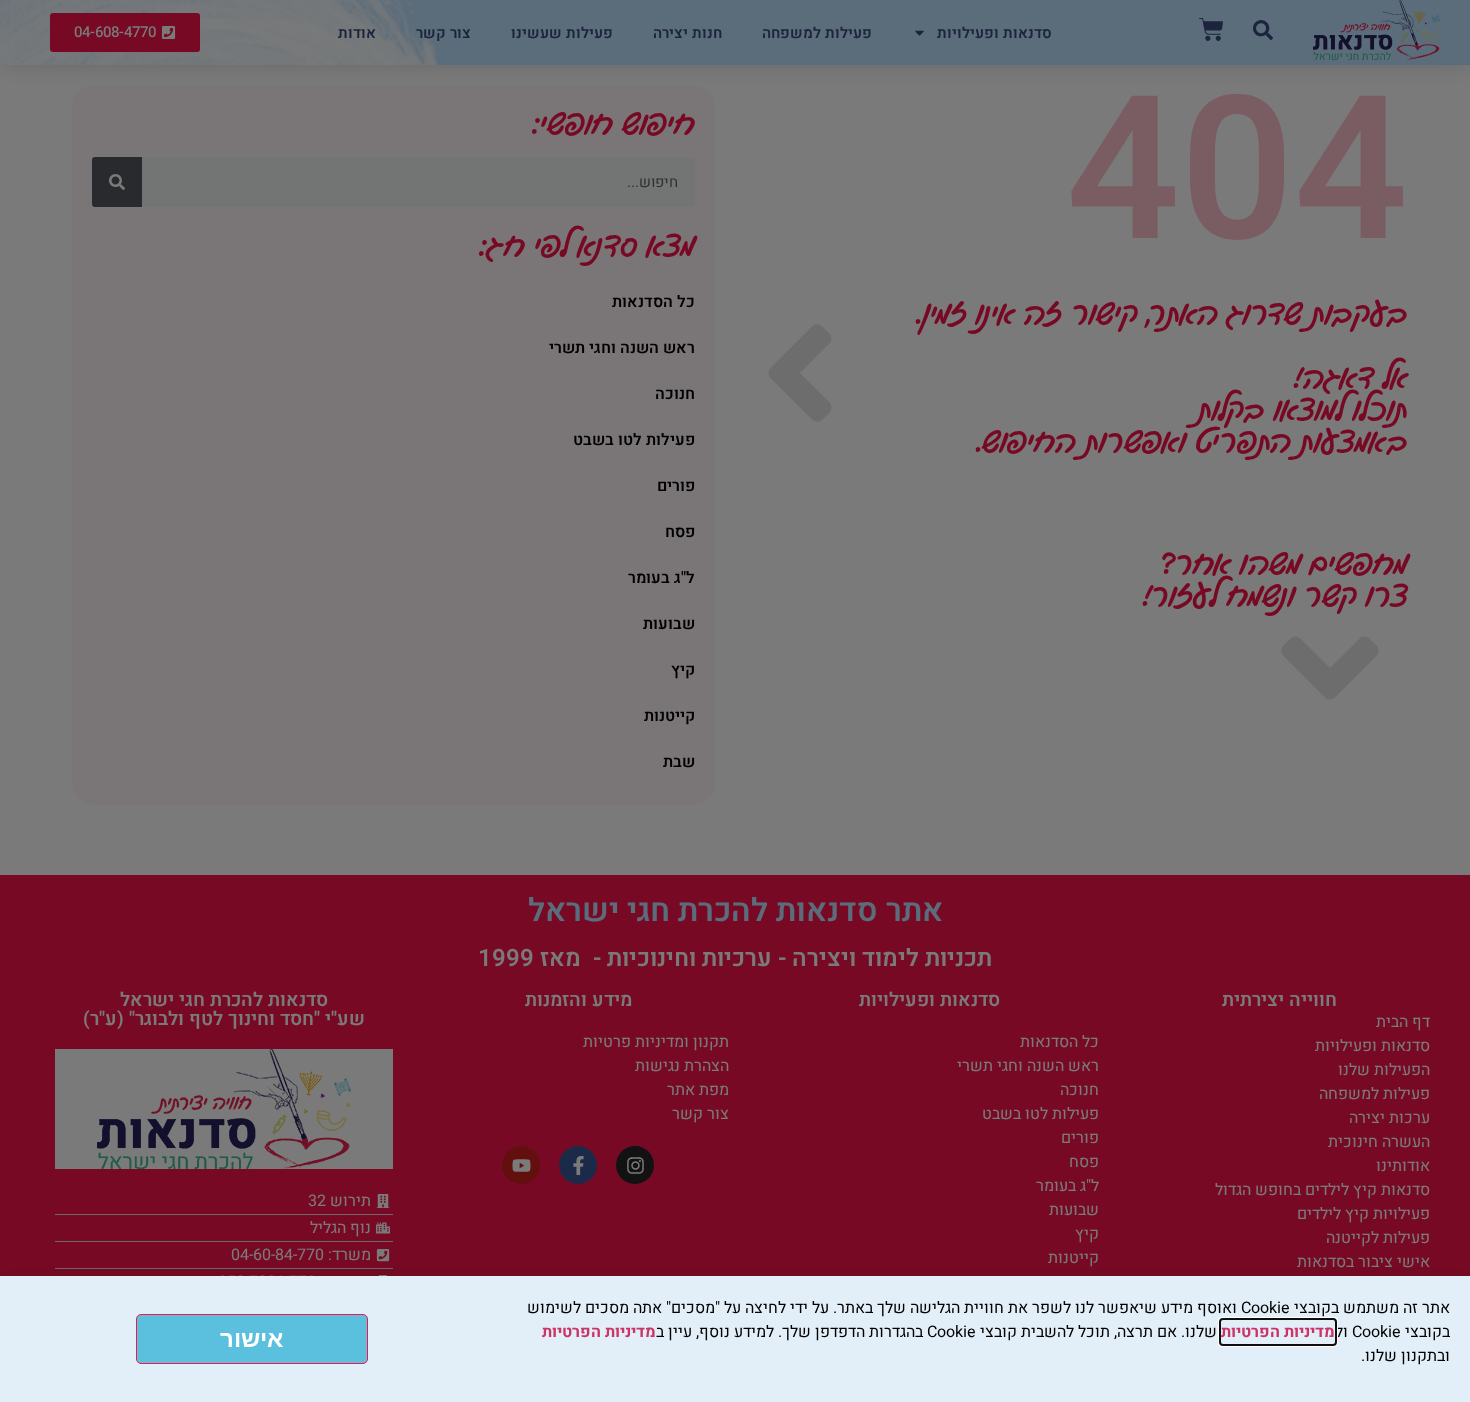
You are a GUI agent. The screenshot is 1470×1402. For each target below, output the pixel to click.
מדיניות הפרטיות (1278, 1332)
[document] (735, 701)
